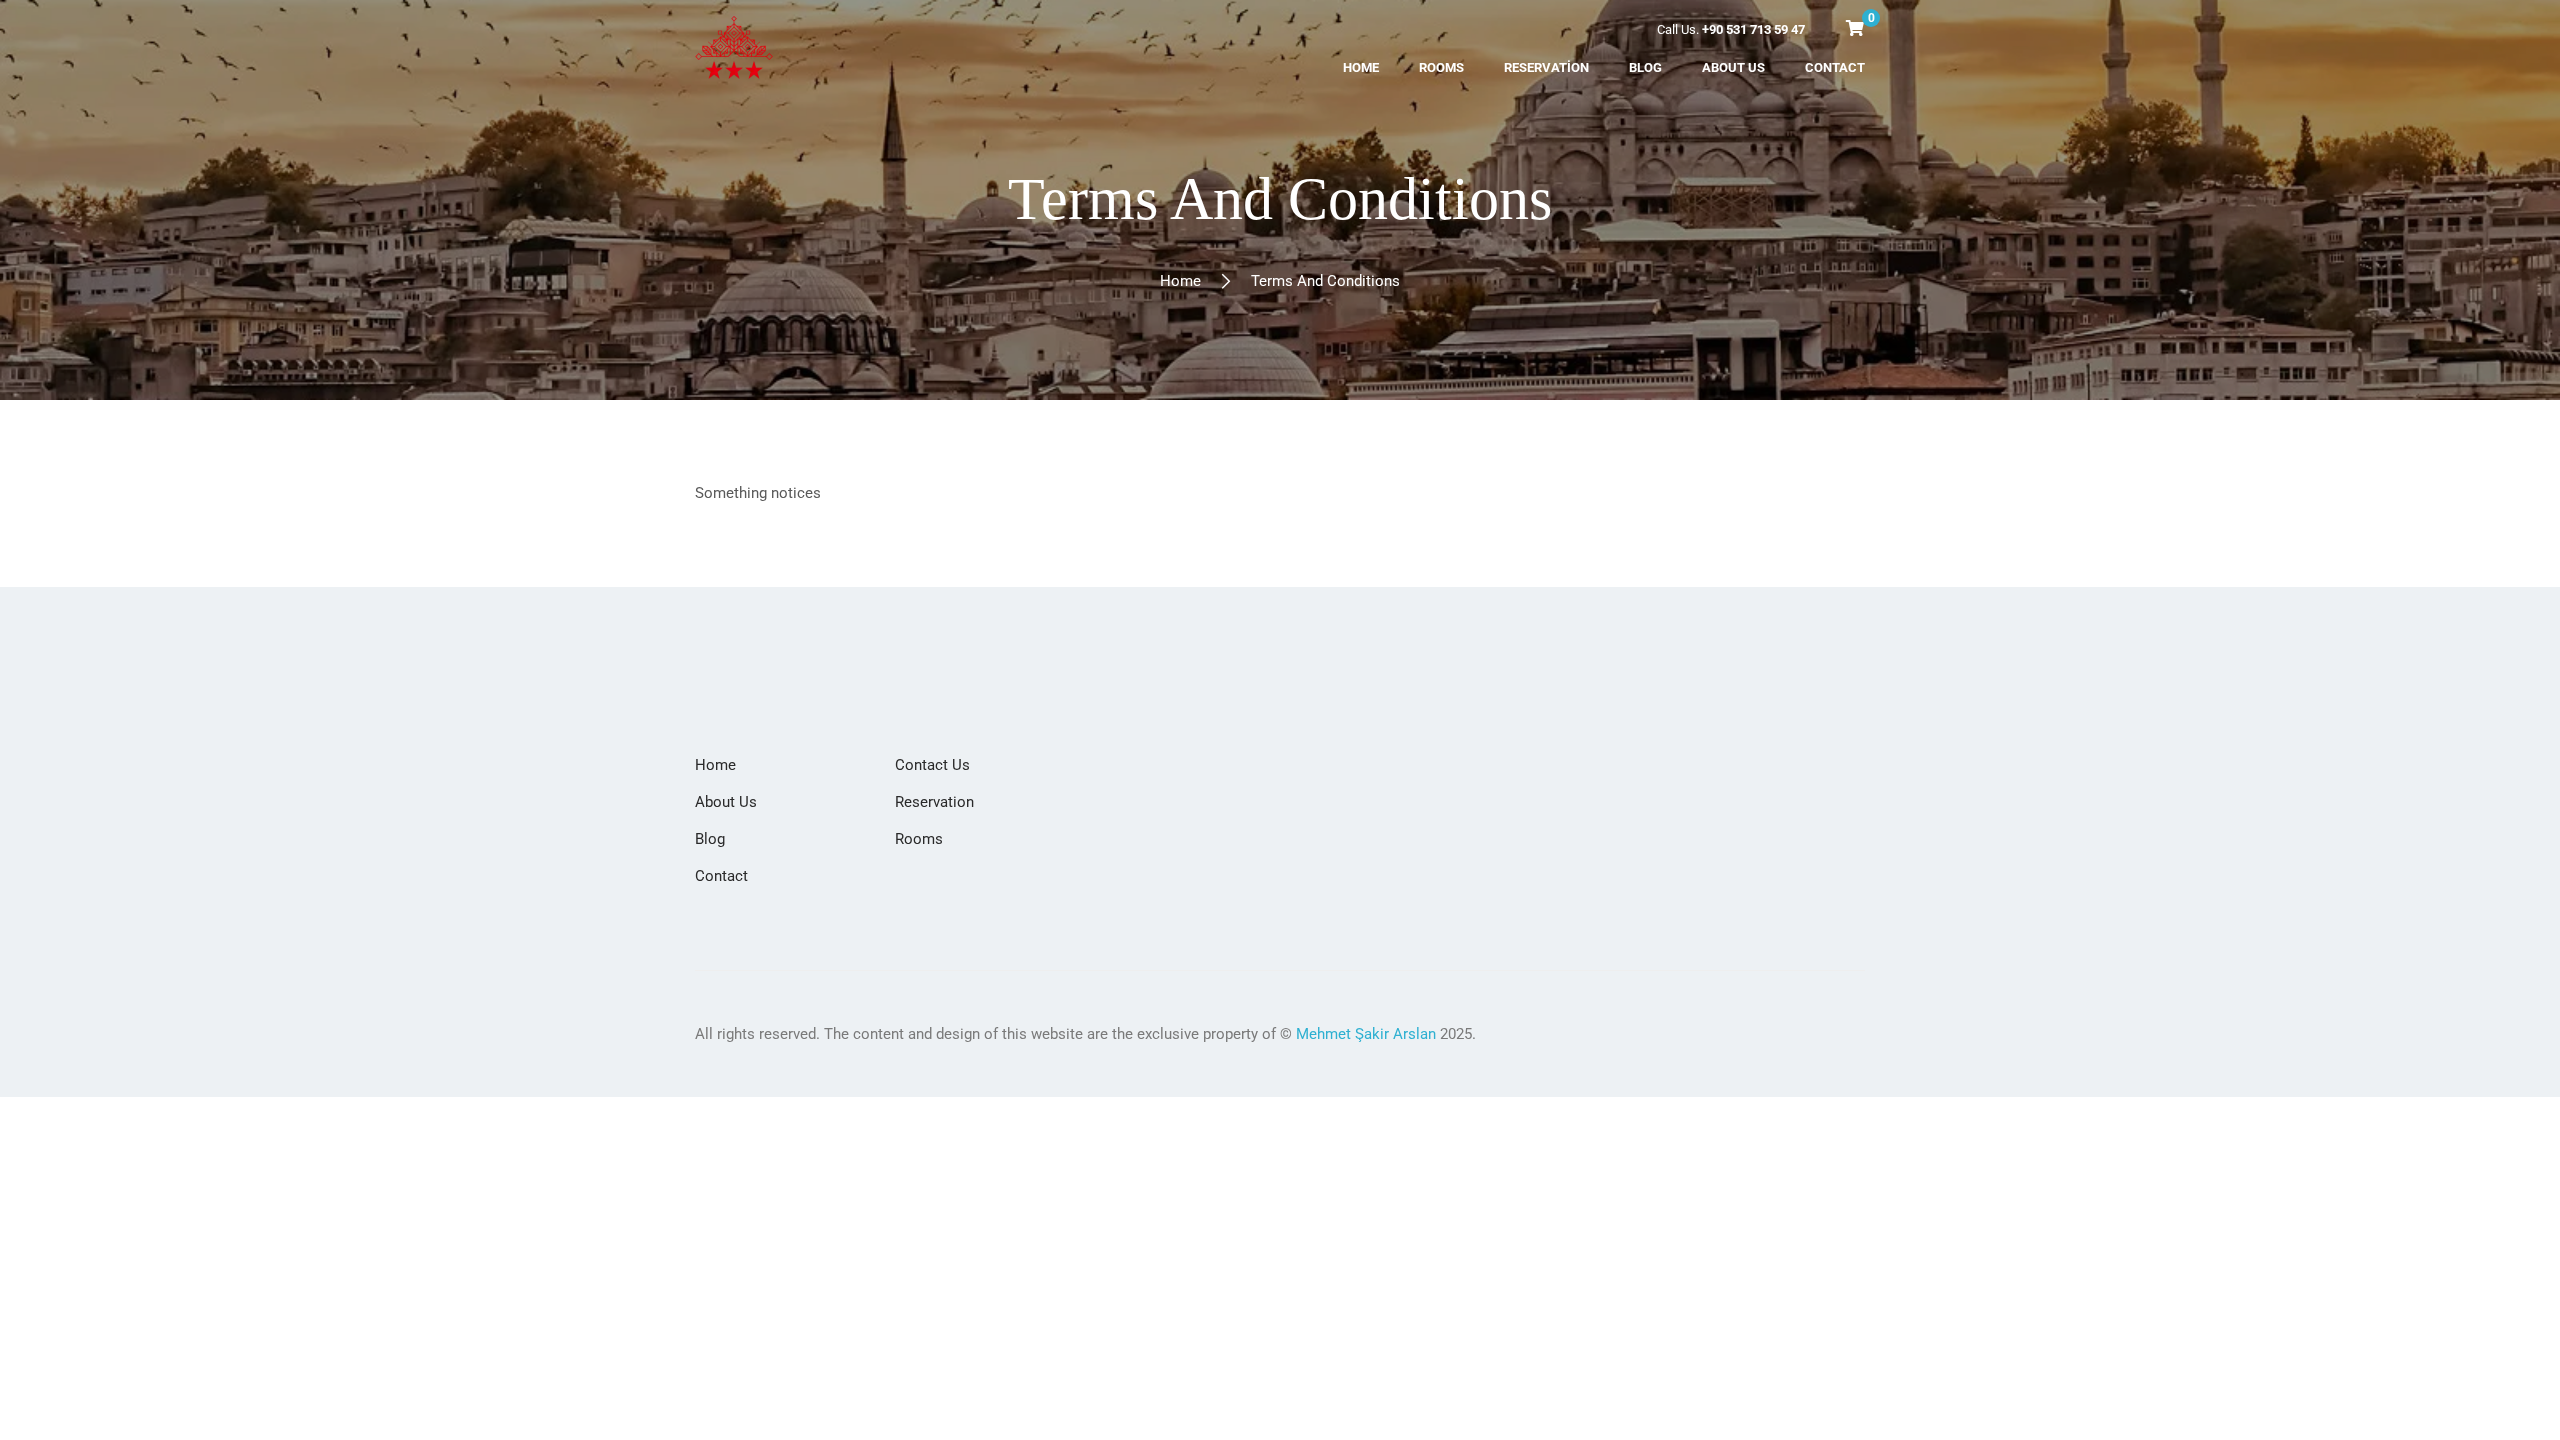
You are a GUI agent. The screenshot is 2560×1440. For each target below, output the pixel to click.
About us (726, 802)
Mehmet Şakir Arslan (1366, 1034)
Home (1180, 281)
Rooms (919, 839)
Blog (710, 839)
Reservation (934, 802)
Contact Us (932, 765)
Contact (721, 876)
